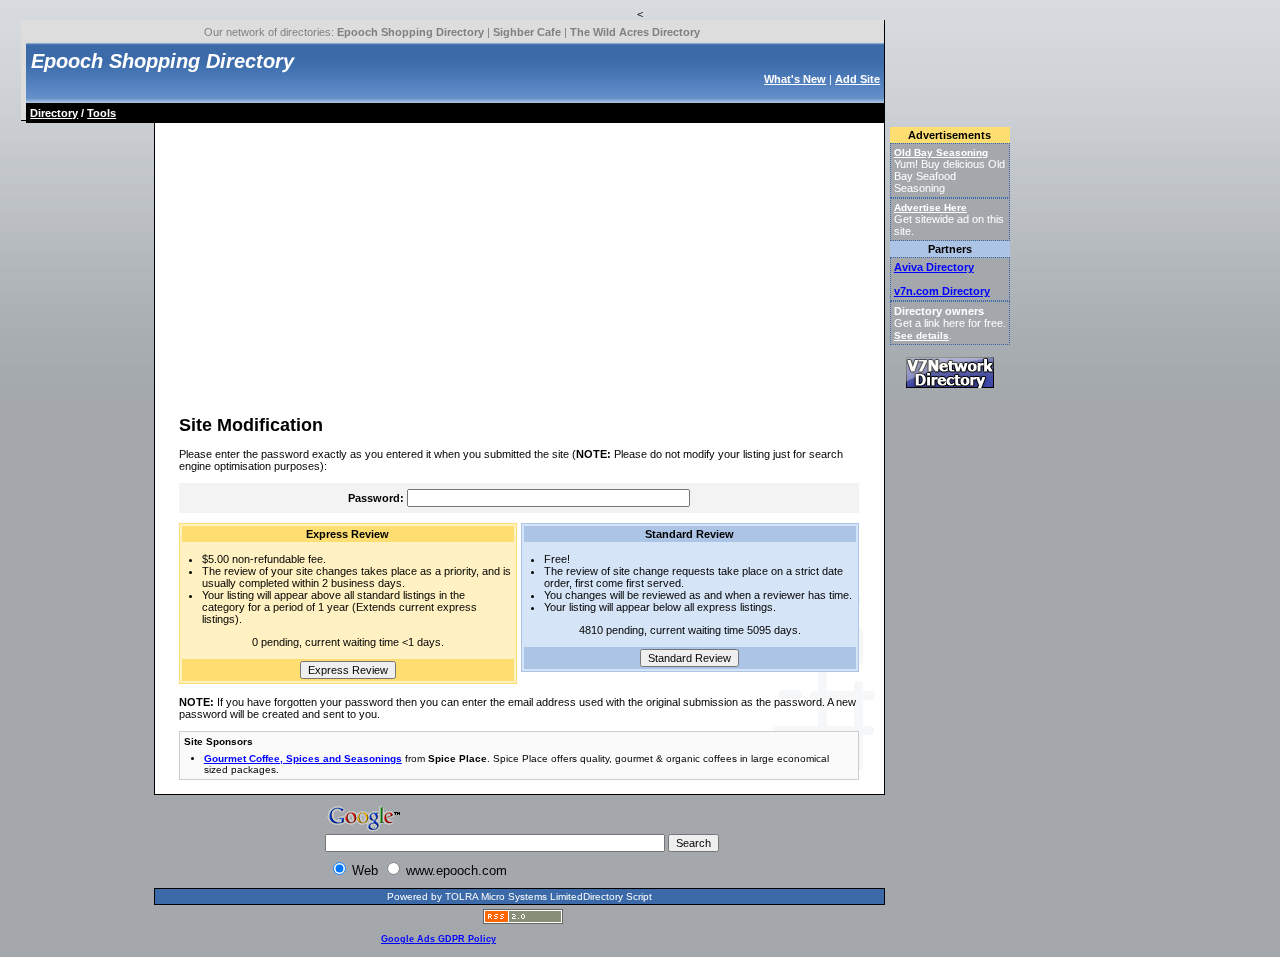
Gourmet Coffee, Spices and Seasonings (303, 758)
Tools (101, 113)
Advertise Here (930, 207)
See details (921, 335)
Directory (54, 113)
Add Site (857, 79)
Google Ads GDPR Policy (438, 939)
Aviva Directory (934, 267)
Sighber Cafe (527, 32)
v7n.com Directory (942, 291)
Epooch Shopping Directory (410, 32)
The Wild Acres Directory (635, 32)
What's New (795, 79)
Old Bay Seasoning (941, 152)
